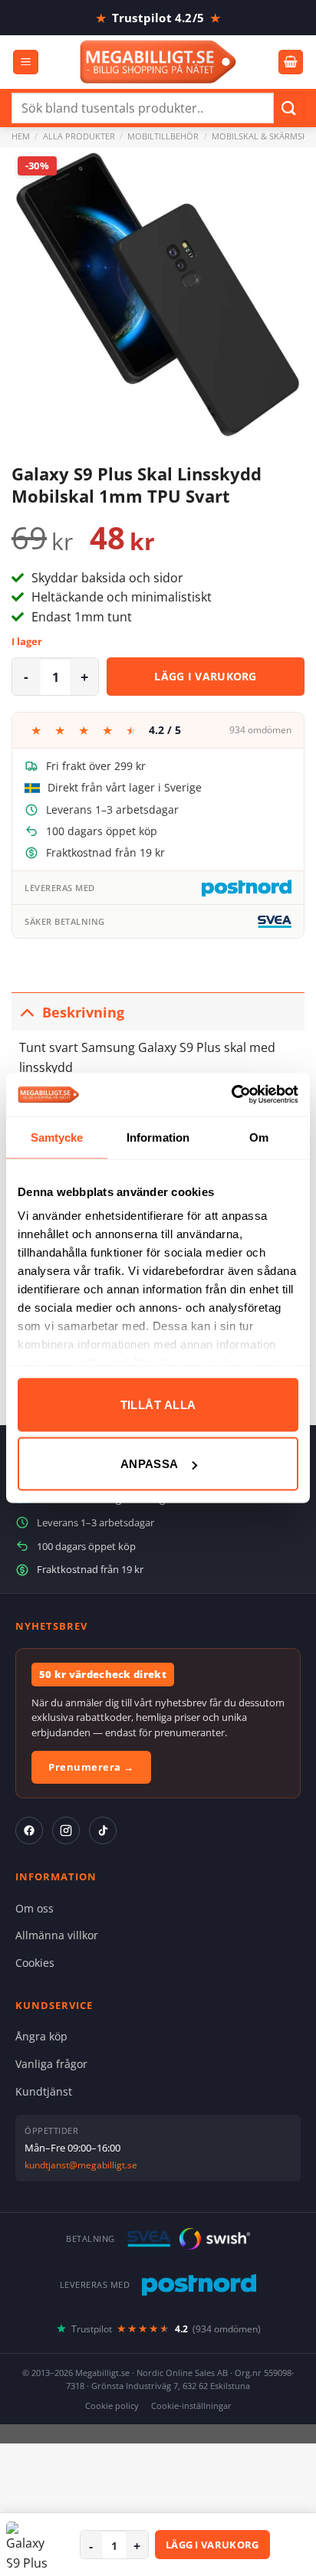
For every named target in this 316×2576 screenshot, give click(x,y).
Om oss (35, 1908)
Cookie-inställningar (191, 2406)
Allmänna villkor (57, 1935)
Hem (21, 136)
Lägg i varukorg (206, 676)
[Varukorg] (291, 62)
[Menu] (26, 62)
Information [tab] (158, 1137)
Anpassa (150, 1464)
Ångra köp (41, 2036)
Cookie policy (112, 2406)
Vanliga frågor (51, 2064)
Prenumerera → (91, 1767)
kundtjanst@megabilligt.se (81, 2165)
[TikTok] (103, 1830)
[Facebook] (29, 1830)
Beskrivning (83, 1012)
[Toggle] (26, 1012)
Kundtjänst (44, 2091)
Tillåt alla (158, 1404)
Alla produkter (79, 136)
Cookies (35, 1963)
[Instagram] (66, 1830)
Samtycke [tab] (57, 1137)
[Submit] (289, 108)
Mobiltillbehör (163, 136)
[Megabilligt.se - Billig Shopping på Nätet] (158, 62)
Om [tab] (259, 1137)
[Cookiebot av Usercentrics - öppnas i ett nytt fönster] (231, 1095)
